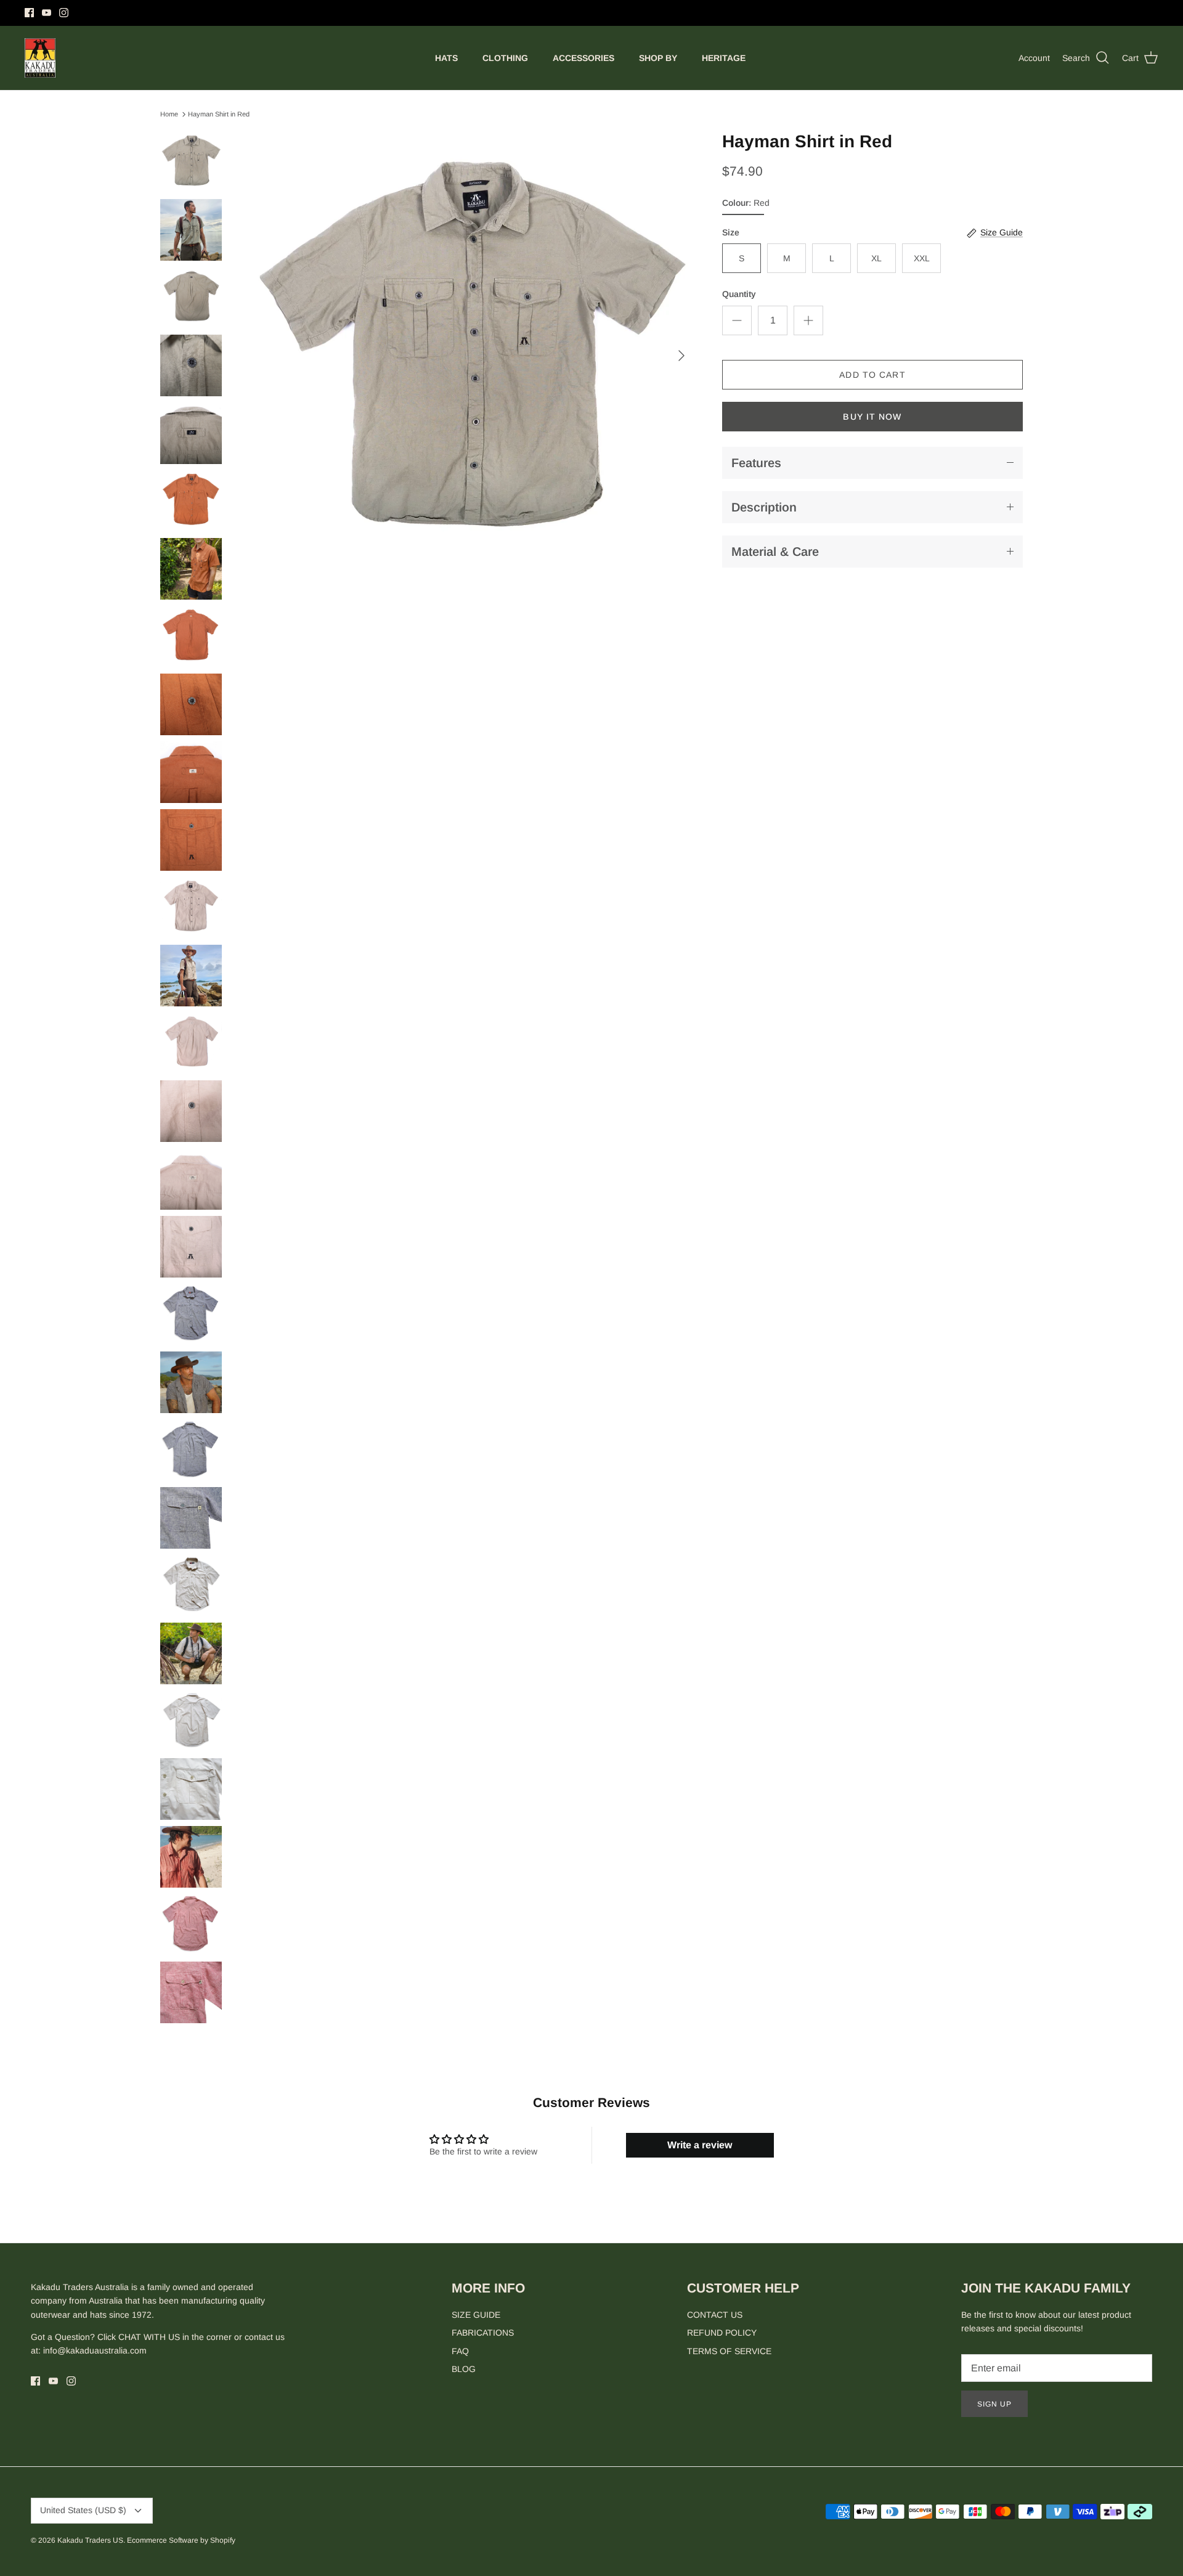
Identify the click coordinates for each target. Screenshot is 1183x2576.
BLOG (464, 2369)
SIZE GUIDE (476, 2315)
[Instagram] (64, 13)
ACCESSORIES (583, 58)
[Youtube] (47, 13)
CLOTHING (505, 58)
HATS (446, 58)
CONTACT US (715, 2315)
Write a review (700, 2145)
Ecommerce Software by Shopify (181, 2540)
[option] (471, 356)
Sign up (994, 2404)
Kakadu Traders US (90, 2540)
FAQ (460, 2351)
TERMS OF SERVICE (729, 2351)
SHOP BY (658, 58)
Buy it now (872, 417)
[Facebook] (29, 13)
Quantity (739, 294)
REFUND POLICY (722, 2333)
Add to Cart (872, 375)
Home (169, 114)
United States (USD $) (83, 2510)
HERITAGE (724, 58)
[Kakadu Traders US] (40, 58)
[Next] (681, 356)
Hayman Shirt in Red (219, 114)
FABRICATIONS (483, 2333)
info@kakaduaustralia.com (95, 2350)
